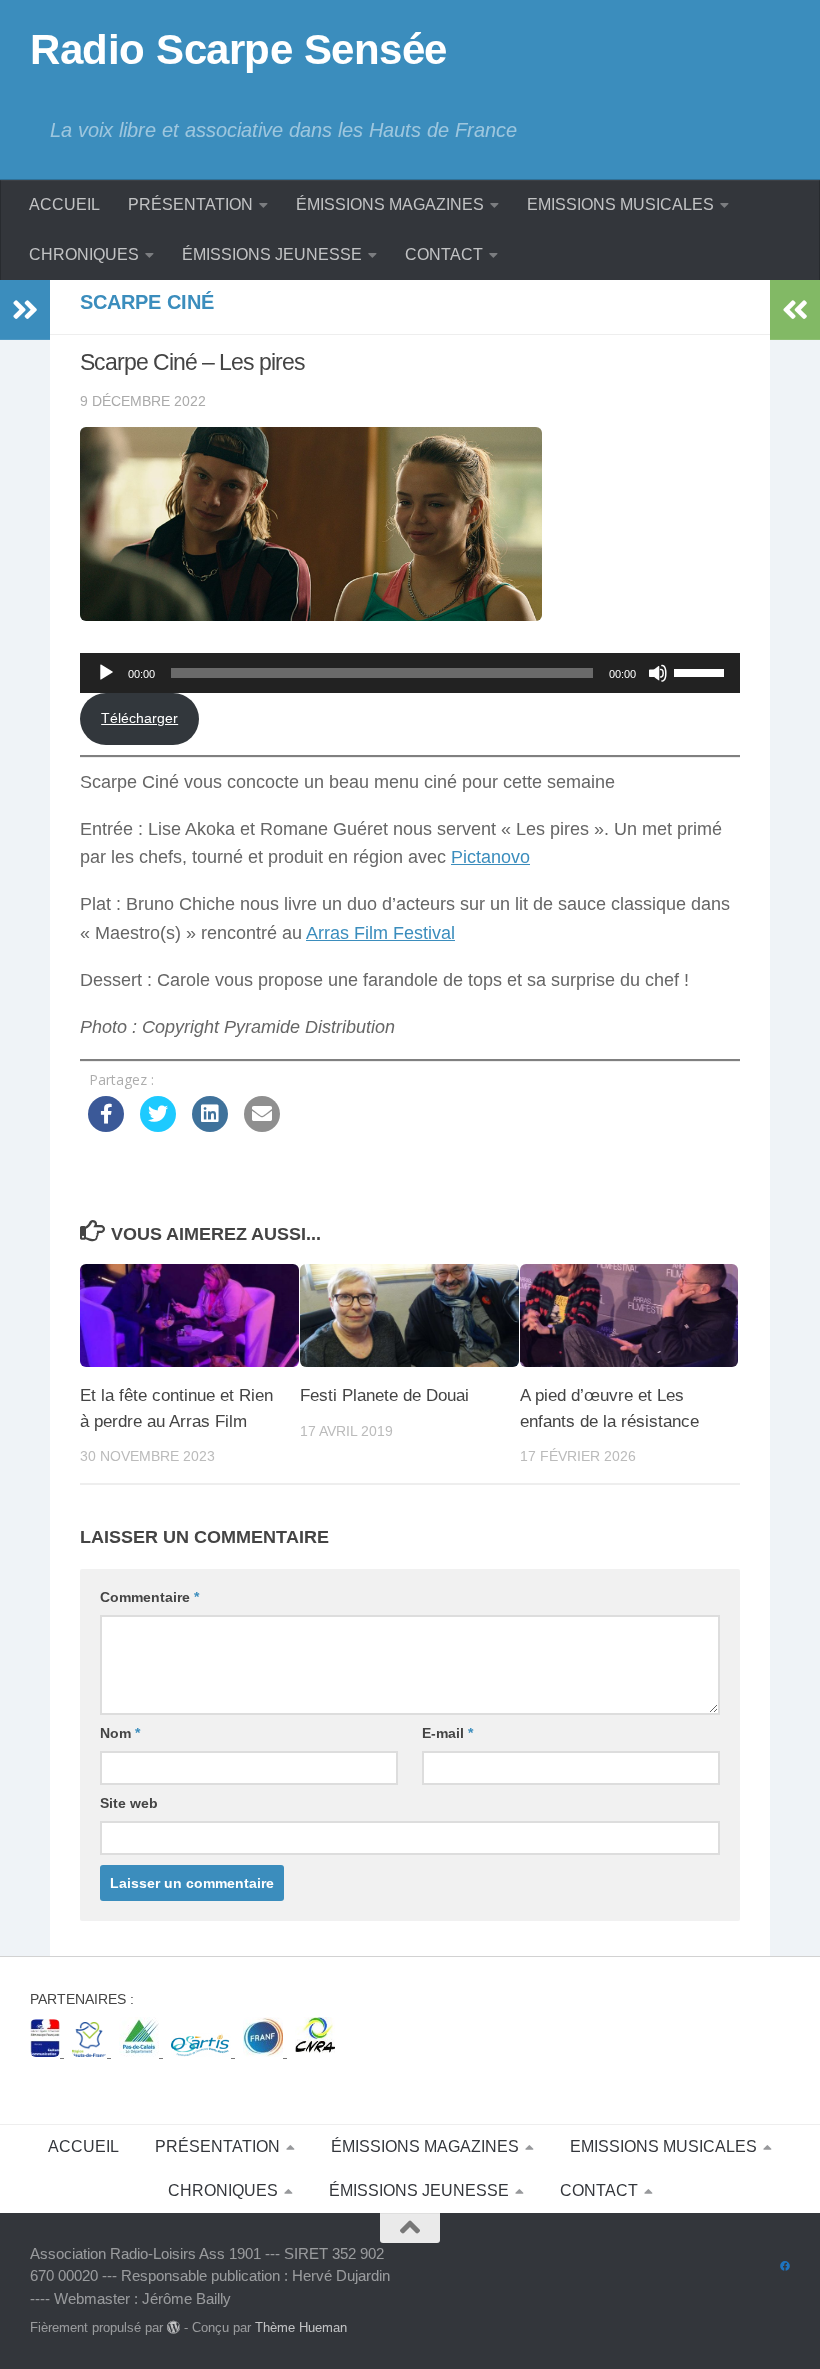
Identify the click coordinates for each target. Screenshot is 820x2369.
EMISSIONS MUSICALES (620, 204)
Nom (120, 1733)
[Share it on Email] (262, 1126)
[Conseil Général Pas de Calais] (141, 2051)
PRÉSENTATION (190, 204)
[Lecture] (106, 673)
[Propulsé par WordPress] (173, 2327)
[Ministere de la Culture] (47, 2051)
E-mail (447, 1733)
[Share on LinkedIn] (210, 1126)
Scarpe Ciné (147, 302)
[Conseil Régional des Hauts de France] (91, 2051)
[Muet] (658, 673)
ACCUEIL (64, 204)
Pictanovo (490, 857)
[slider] (702, 671)
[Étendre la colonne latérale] (25, 310)
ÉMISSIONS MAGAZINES (390, 204)
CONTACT (444, 254)
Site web (129, 1803)
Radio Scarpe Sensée (238, 49)
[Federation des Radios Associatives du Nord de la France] (265, 2051)
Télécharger (139, 718)
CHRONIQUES (84, 254)
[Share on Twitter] (158, 1126)
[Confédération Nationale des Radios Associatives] (315, 2051)
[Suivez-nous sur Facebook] (785, 2267)
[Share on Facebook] (106, 1126)
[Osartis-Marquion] (203, 2051)
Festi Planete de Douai (384, 1395)
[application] (410, 673)
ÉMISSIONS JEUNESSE (272, 254)
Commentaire (149, 1597)
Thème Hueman (301, 2327)
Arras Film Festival (380, 933)
